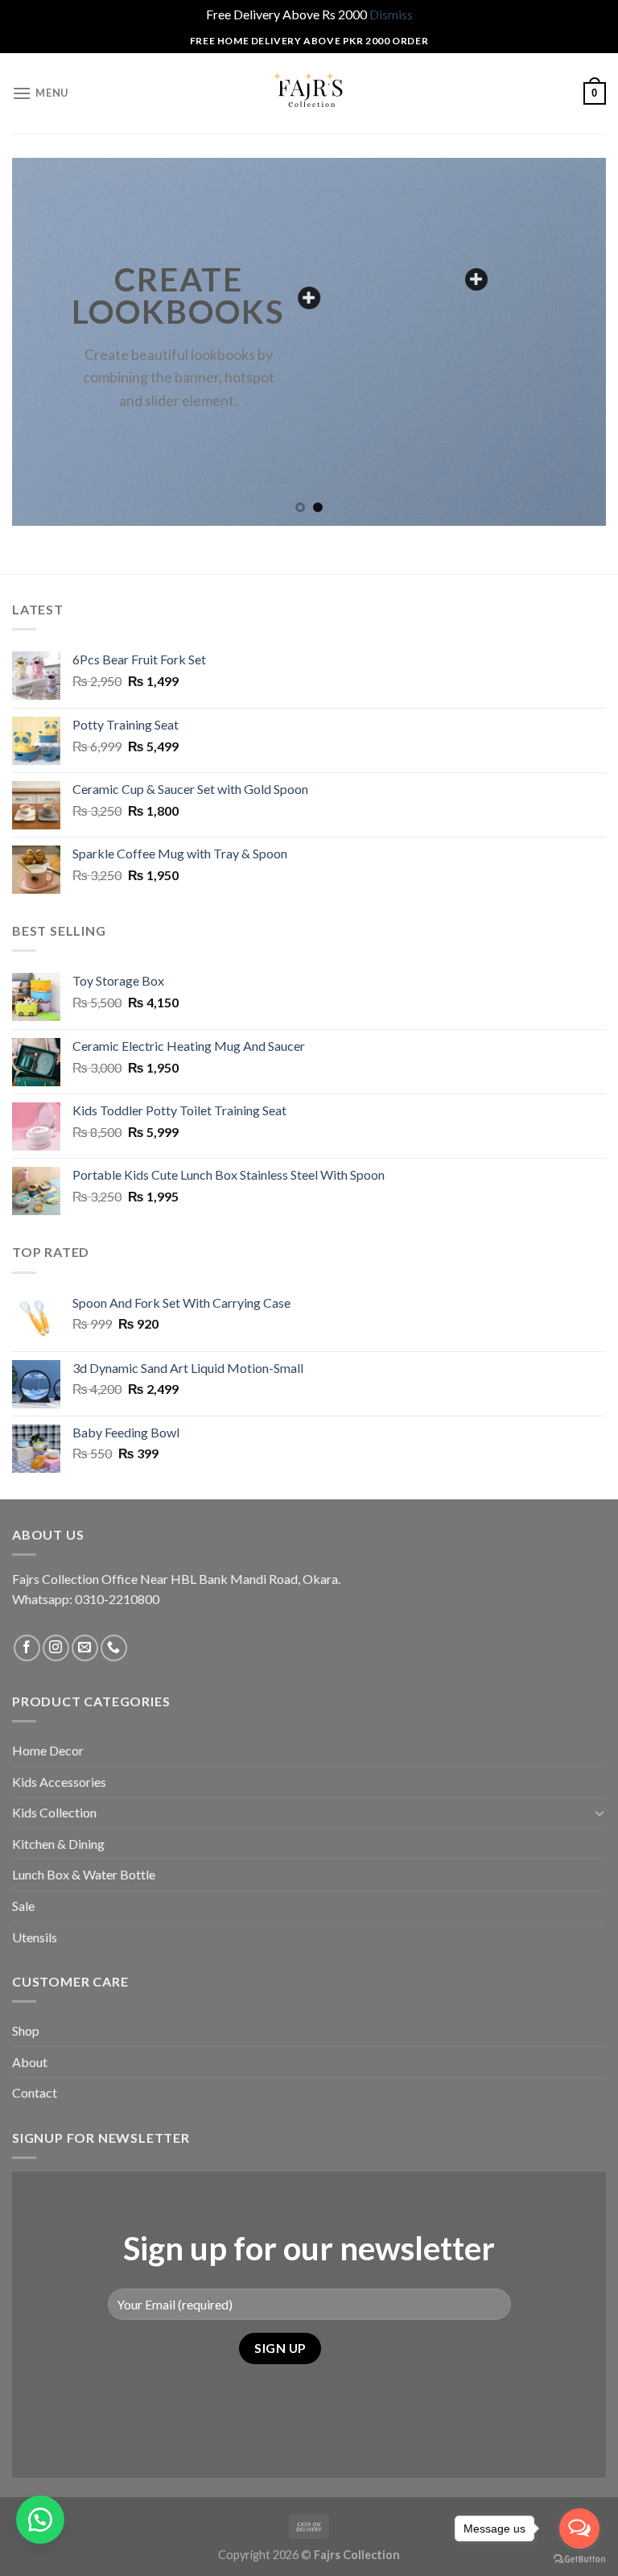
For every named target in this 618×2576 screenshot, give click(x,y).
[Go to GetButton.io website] (579, 2559)
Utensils (35, 1937)
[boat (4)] (476, 279)
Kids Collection (54, 1812)
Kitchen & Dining (58, 1844)
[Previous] (44, 342)
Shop (26, 2030)
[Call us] (114, 1648)
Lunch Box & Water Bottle (84, 1874)
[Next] (574, 342)
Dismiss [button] (391, 14)
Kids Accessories (59, 1782)
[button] (40, 2520)
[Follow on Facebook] (27, 1648)
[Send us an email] (85, 1648)
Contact (35, 2092)
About (30, 2062)
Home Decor (48, 1750)
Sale (23, 1906)
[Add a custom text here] (309, 298)
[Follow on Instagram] (56, 1648)
